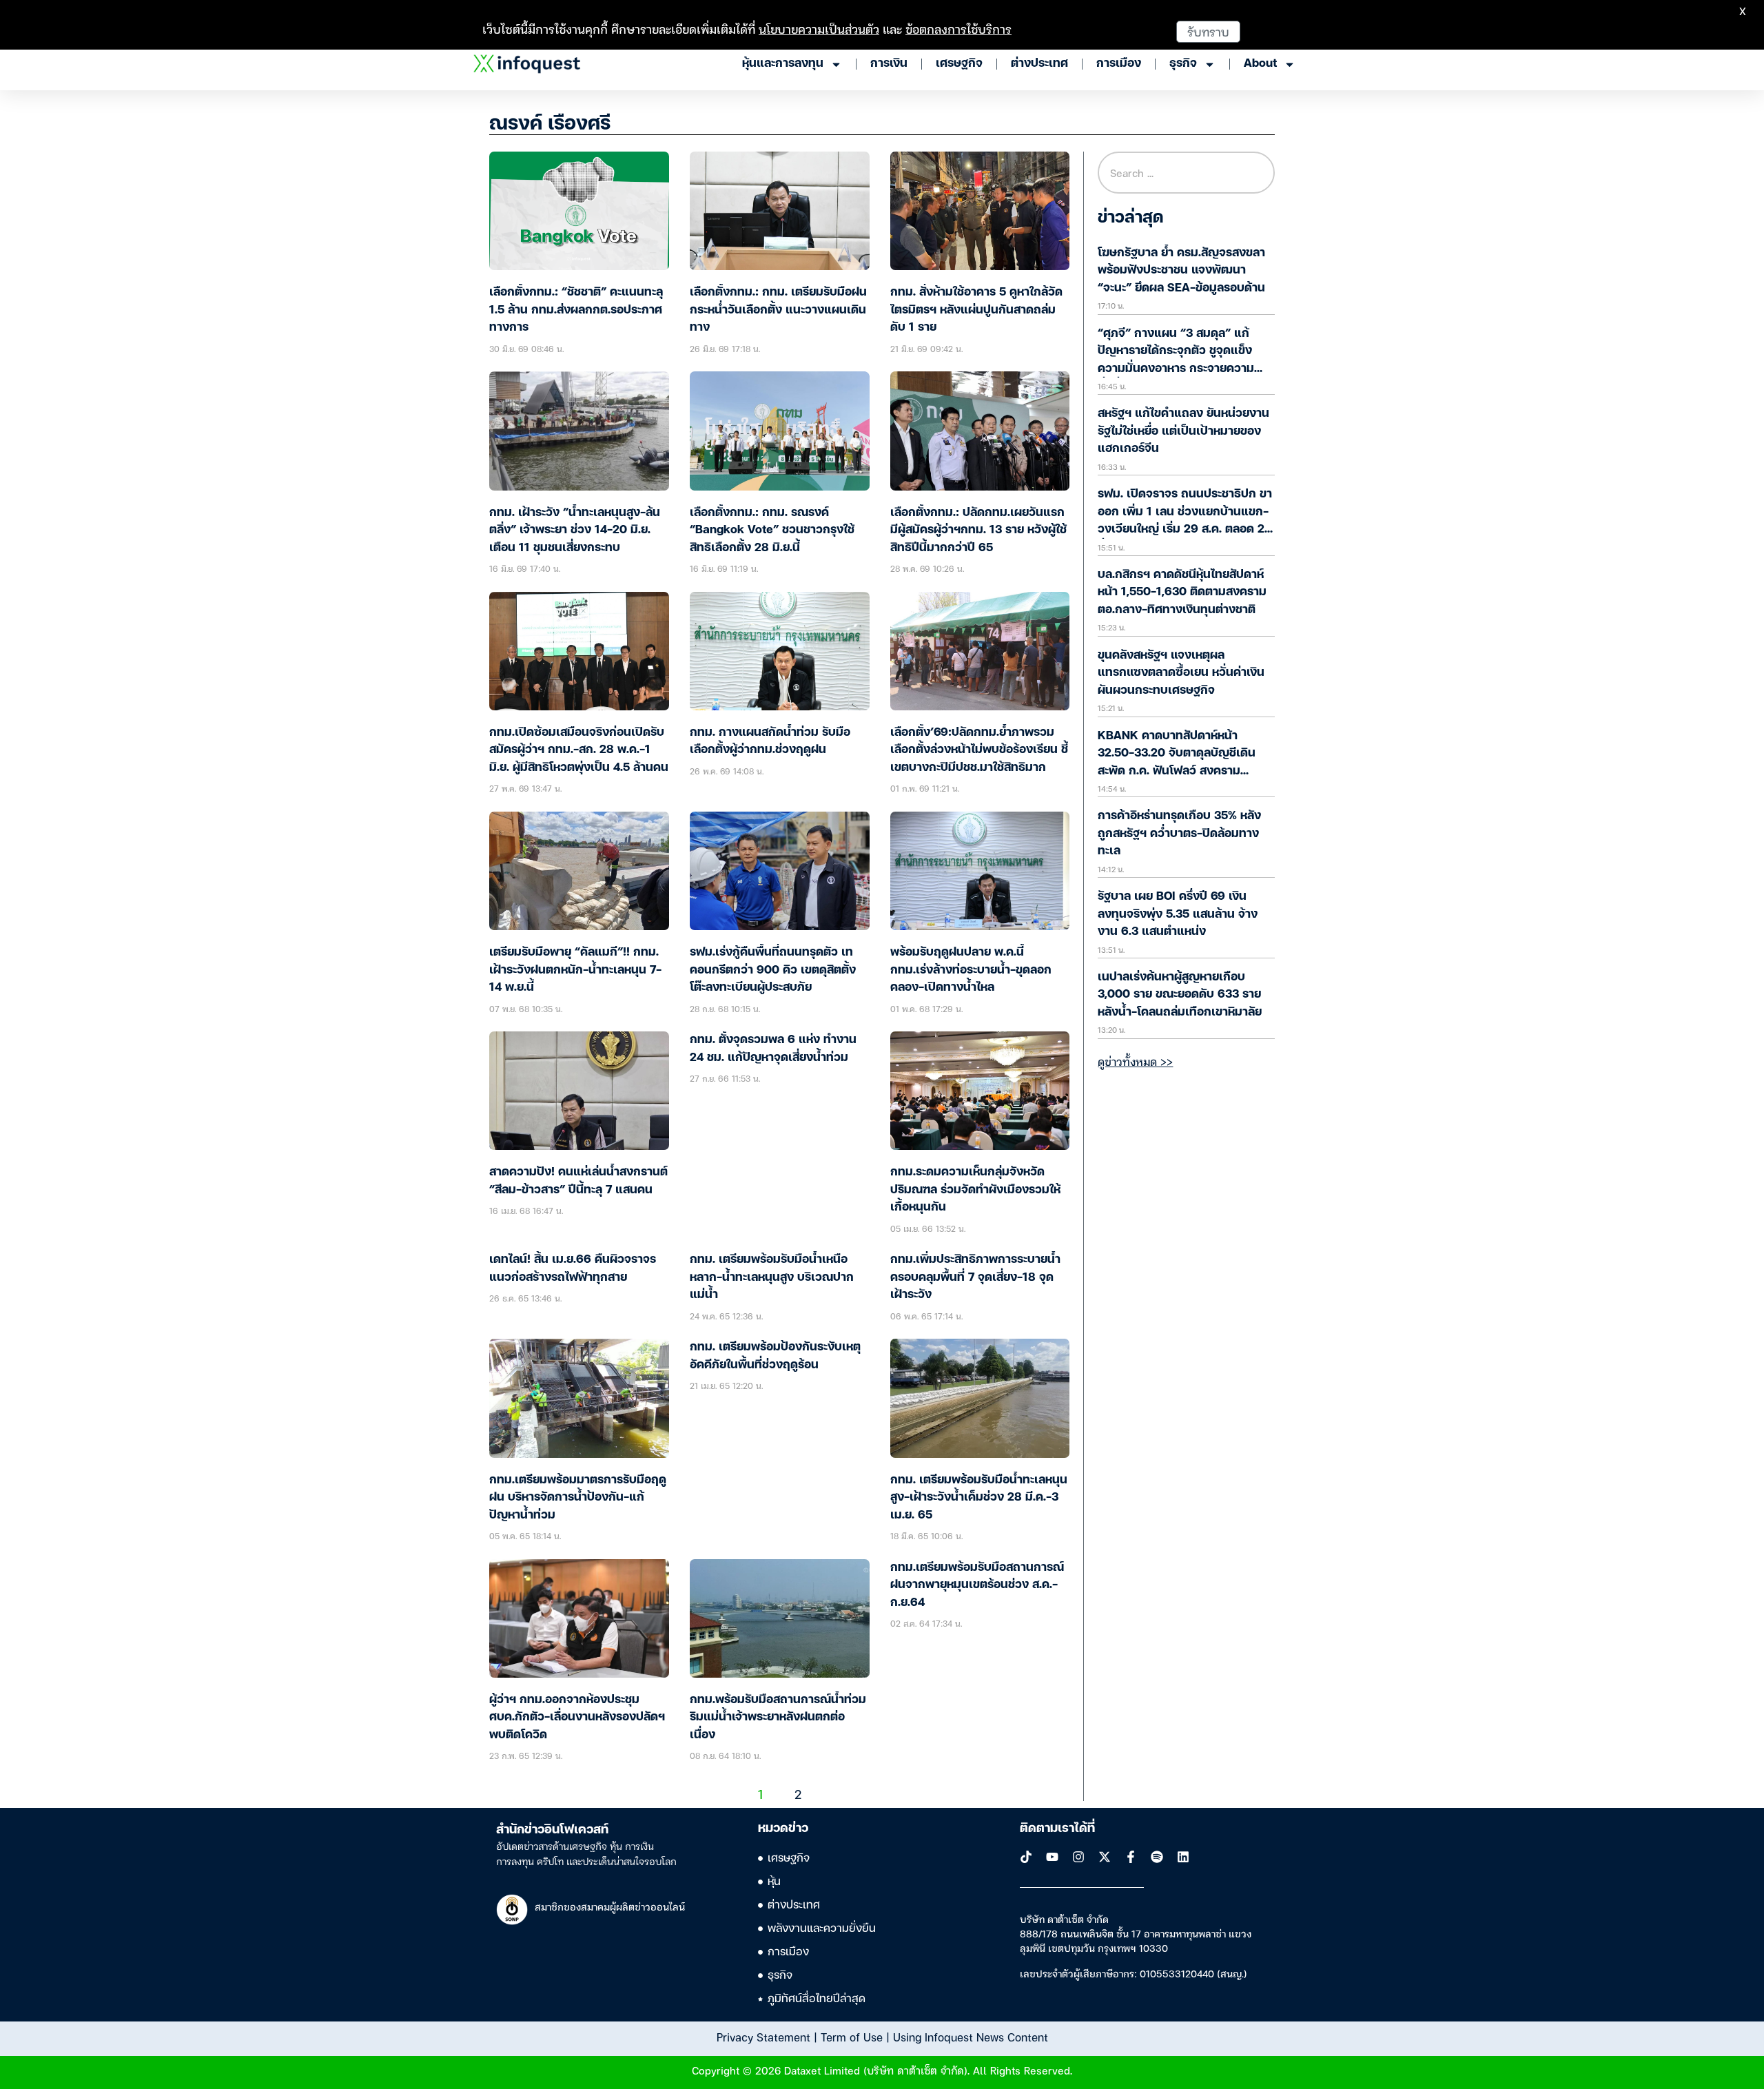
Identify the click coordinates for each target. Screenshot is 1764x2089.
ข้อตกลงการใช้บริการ (958, 29)
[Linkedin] (1183, 1857)
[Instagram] (1078, 1857)
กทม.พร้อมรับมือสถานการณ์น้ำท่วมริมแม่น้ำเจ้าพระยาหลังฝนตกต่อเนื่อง (778, 1718)
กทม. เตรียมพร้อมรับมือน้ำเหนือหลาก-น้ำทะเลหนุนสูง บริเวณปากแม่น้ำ (772, 1277)
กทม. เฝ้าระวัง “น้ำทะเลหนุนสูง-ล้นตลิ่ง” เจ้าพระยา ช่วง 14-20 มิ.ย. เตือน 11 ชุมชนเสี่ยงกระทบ (575, 531)
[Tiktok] (1026, 1857)
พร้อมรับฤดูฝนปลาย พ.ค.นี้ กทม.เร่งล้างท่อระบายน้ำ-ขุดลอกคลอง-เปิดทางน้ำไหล (971, 970)
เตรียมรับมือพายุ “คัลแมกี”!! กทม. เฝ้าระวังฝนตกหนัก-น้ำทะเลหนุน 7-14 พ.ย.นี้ (575, 970)
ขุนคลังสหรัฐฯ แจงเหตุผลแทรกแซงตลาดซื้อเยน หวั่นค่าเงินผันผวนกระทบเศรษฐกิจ (1181, 673)
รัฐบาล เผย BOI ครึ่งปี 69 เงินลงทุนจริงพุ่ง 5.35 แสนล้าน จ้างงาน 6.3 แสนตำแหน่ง (1178, 914)
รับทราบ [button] (1208, 31)
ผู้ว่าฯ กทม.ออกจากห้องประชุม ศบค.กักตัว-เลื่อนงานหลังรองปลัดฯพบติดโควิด (577, 1718)
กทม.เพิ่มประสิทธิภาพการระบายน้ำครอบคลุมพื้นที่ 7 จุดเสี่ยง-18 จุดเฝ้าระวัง (975, 1277)
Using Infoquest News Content (971, 2037)
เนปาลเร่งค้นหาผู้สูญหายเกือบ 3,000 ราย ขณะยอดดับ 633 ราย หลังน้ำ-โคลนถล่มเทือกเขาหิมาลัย (1180, 995)
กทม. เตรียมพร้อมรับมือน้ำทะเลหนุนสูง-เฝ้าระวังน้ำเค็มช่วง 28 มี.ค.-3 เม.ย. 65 (979, 1498)
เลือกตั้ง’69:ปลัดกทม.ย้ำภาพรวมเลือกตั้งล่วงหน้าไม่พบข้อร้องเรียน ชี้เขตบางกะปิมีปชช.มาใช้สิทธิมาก (979, 750)
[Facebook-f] (1131, 1857)
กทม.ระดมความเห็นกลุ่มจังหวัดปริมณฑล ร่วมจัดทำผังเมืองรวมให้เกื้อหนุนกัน (975, 1190)
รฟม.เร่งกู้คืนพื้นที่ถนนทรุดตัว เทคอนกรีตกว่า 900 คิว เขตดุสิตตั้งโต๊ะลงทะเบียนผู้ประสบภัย (773, 970)
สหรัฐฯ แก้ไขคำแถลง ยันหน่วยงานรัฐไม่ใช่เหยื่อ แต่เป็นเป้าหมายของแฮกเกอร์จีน (1183, 431)
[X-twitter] (1105, 1857)
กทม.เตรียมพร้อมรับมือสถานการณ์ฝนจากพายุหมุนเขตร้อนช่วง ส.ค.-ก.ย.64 (977, 1585)
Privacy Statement (763, 2037)
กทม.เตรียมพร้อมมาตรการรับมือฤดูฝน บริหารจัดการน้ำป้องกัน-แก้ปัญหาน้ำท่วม (578, 1498)
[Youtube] (1052, 1857)
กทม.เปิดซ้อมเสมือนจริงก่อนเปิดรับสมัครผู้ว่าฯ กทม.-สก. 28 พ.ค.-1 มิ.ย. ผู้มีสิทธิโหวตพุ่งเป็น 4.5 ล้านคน (579, 750)
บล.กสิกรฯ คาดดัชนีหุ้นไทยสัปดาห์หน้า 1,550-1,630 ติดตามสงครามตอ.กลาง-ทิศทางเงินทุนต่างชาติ (1182, 593)
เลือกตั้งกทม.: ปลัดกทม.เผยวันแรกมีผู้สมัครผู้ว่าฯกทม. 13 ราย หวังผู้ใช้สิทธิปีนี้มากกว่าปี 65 (978, 531)
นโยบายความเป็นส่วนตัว (819, 29)
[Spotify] (1157, 1857)
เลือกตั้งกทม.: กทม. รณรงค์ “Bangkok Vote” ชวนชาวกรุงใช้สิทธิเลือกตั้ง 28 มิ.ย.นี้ (772, 531)
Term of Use (852, 2037)
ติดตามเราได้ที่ (1057, 1829)
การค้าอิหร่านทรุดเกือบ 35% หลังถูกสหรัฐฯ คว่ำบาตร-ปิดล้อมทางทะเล (1179, 834)
